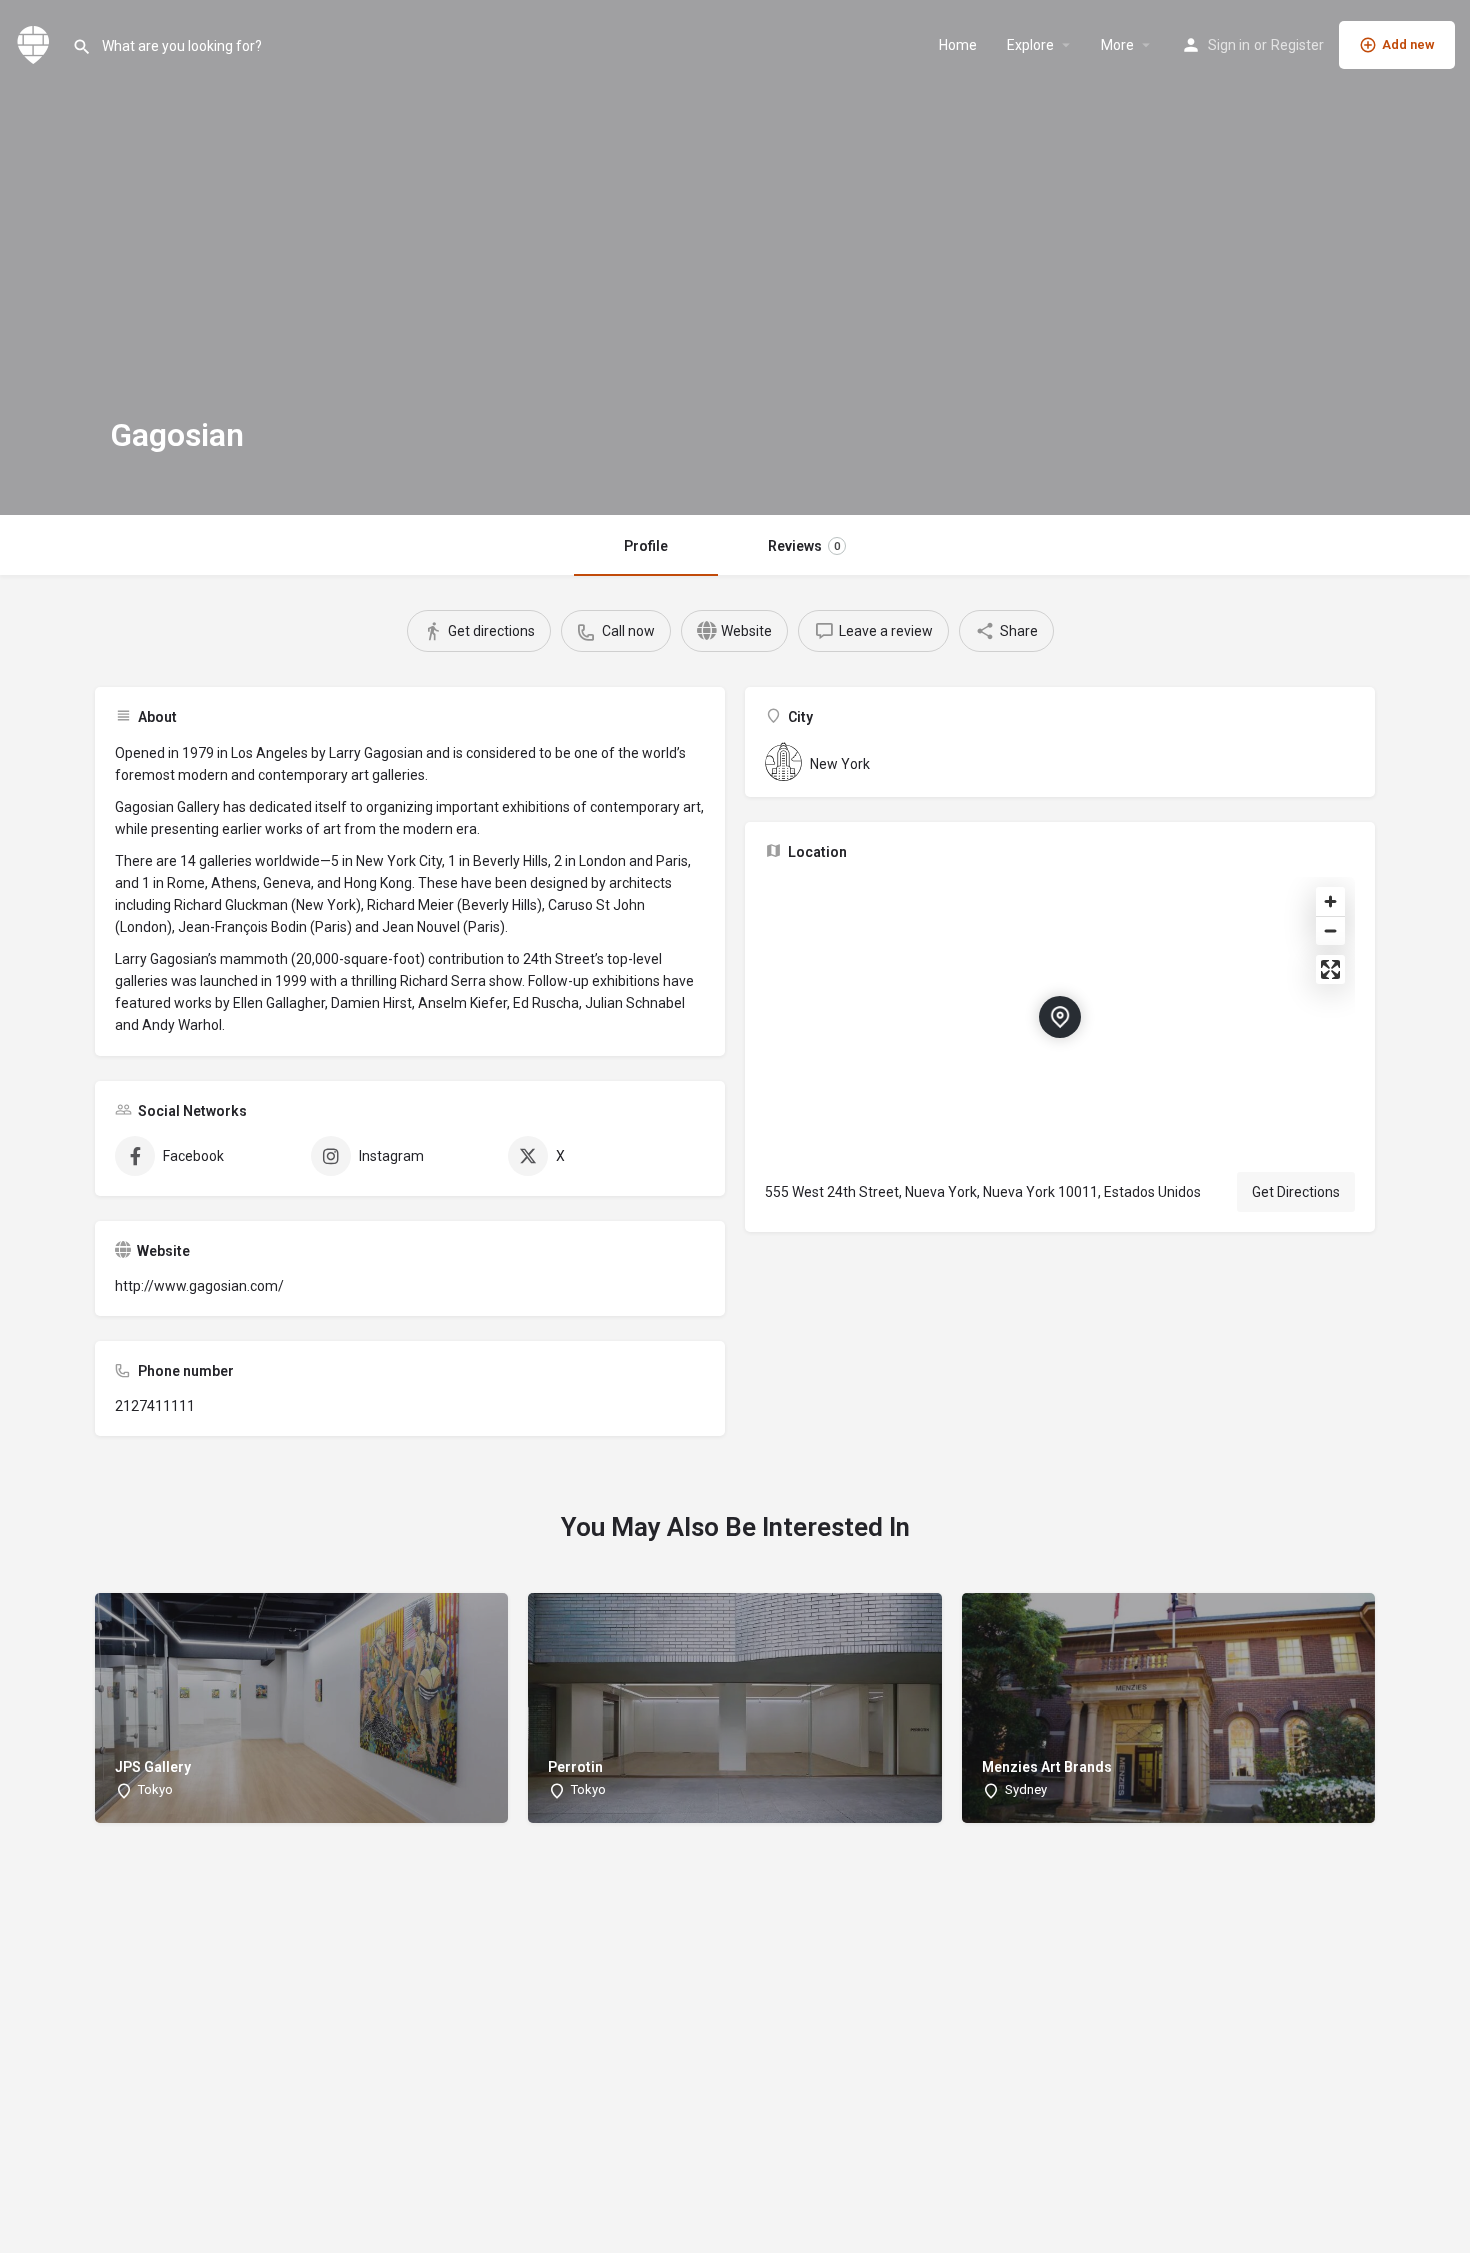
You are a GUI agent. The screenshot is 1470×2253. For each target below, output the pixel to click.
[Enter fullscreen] (1330, 969)
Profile (646, 546)
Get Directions (1296, 1192)
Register (1297, 45)
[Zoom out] (1330, 930)
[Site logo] (36, 43)
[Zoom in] (1330, 901)
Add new (1408, 44)
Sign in (1229, 45)
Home (958, 45)
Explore (1030, 45)
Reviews (804, 546)
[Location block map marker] (1060, 1017)
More (1117, 45)
